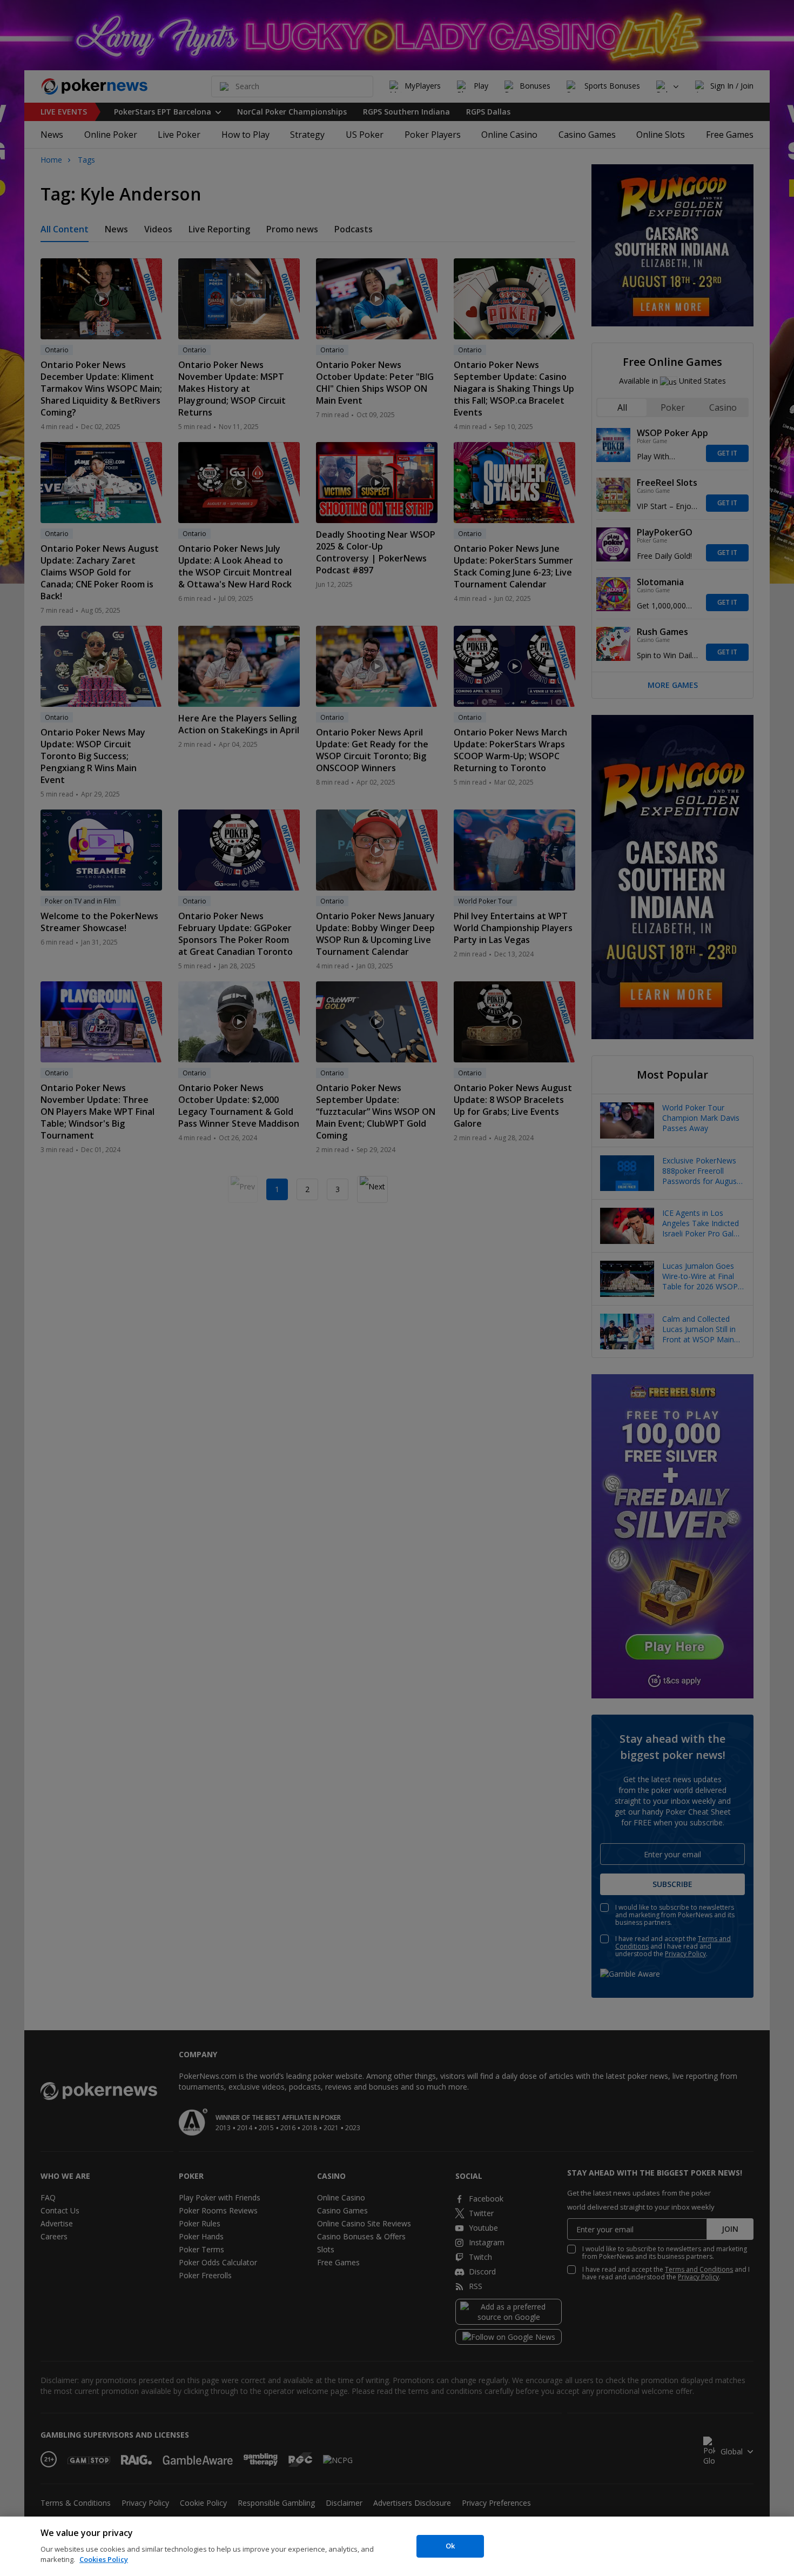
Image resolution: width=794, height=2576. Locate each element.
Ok (450, 2546)
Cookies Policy (104, 2559)
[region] (397, 2546)
